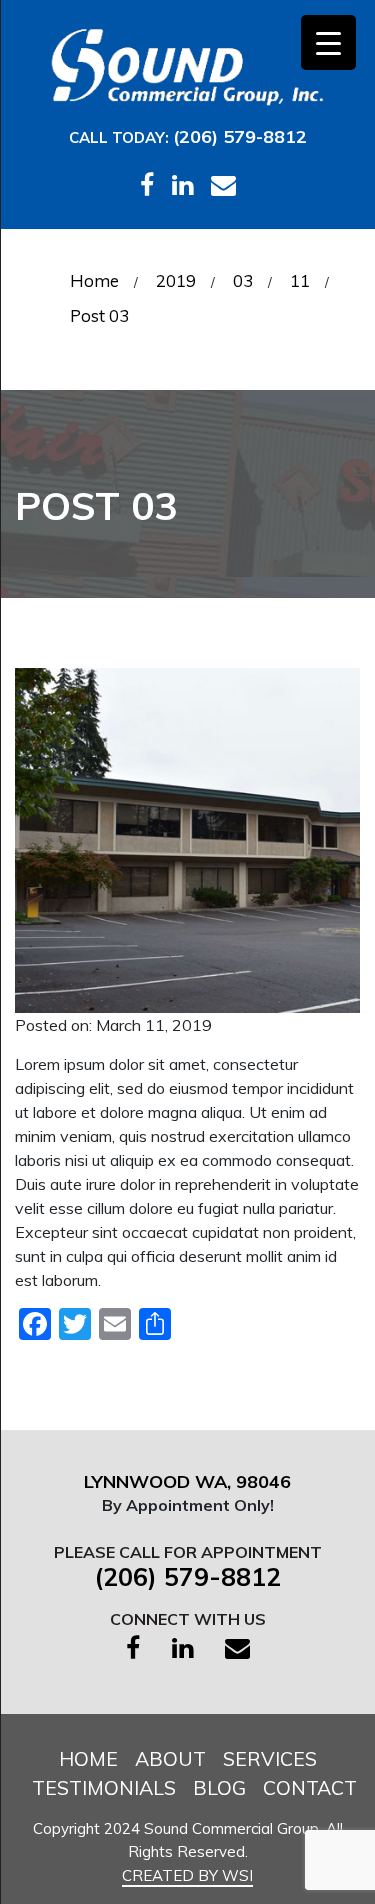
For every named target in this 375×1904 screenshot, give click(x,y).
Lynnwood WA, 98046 (187, 1481)
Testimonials (104, 1787)
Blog (219, 1787)
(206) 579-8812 (240, 136)
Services (270, 1758)
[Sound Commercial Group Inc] (187, 65)
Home (88, 1758)
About (170, 1758)
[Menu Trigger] (328, 42)
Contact (310, 1787)
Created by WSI (187, 1875)
